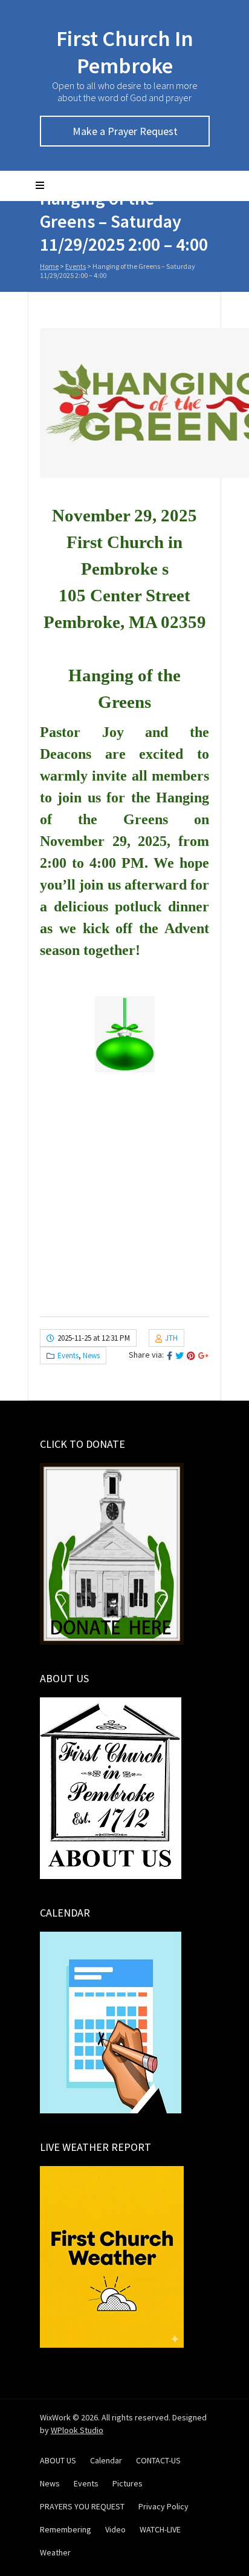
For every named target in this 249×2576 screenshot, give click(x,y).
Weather (55, 2552)
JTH (171, 1338)
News (91, 1356)
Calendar (106, 2460)
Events (76, 266)
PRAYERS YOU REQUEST (82, 2506)
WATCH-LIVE (160, 2529)
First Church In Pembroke (125, 52)
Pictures (128, 2483)
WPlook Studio (77, 2430)
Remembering (66, 2529)
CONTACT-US (158, 2460)
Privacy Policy (163, 2506)
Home (49, 266)
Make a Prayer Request (125, 131)
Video (115, 2529)
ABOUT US (58, 2460)
